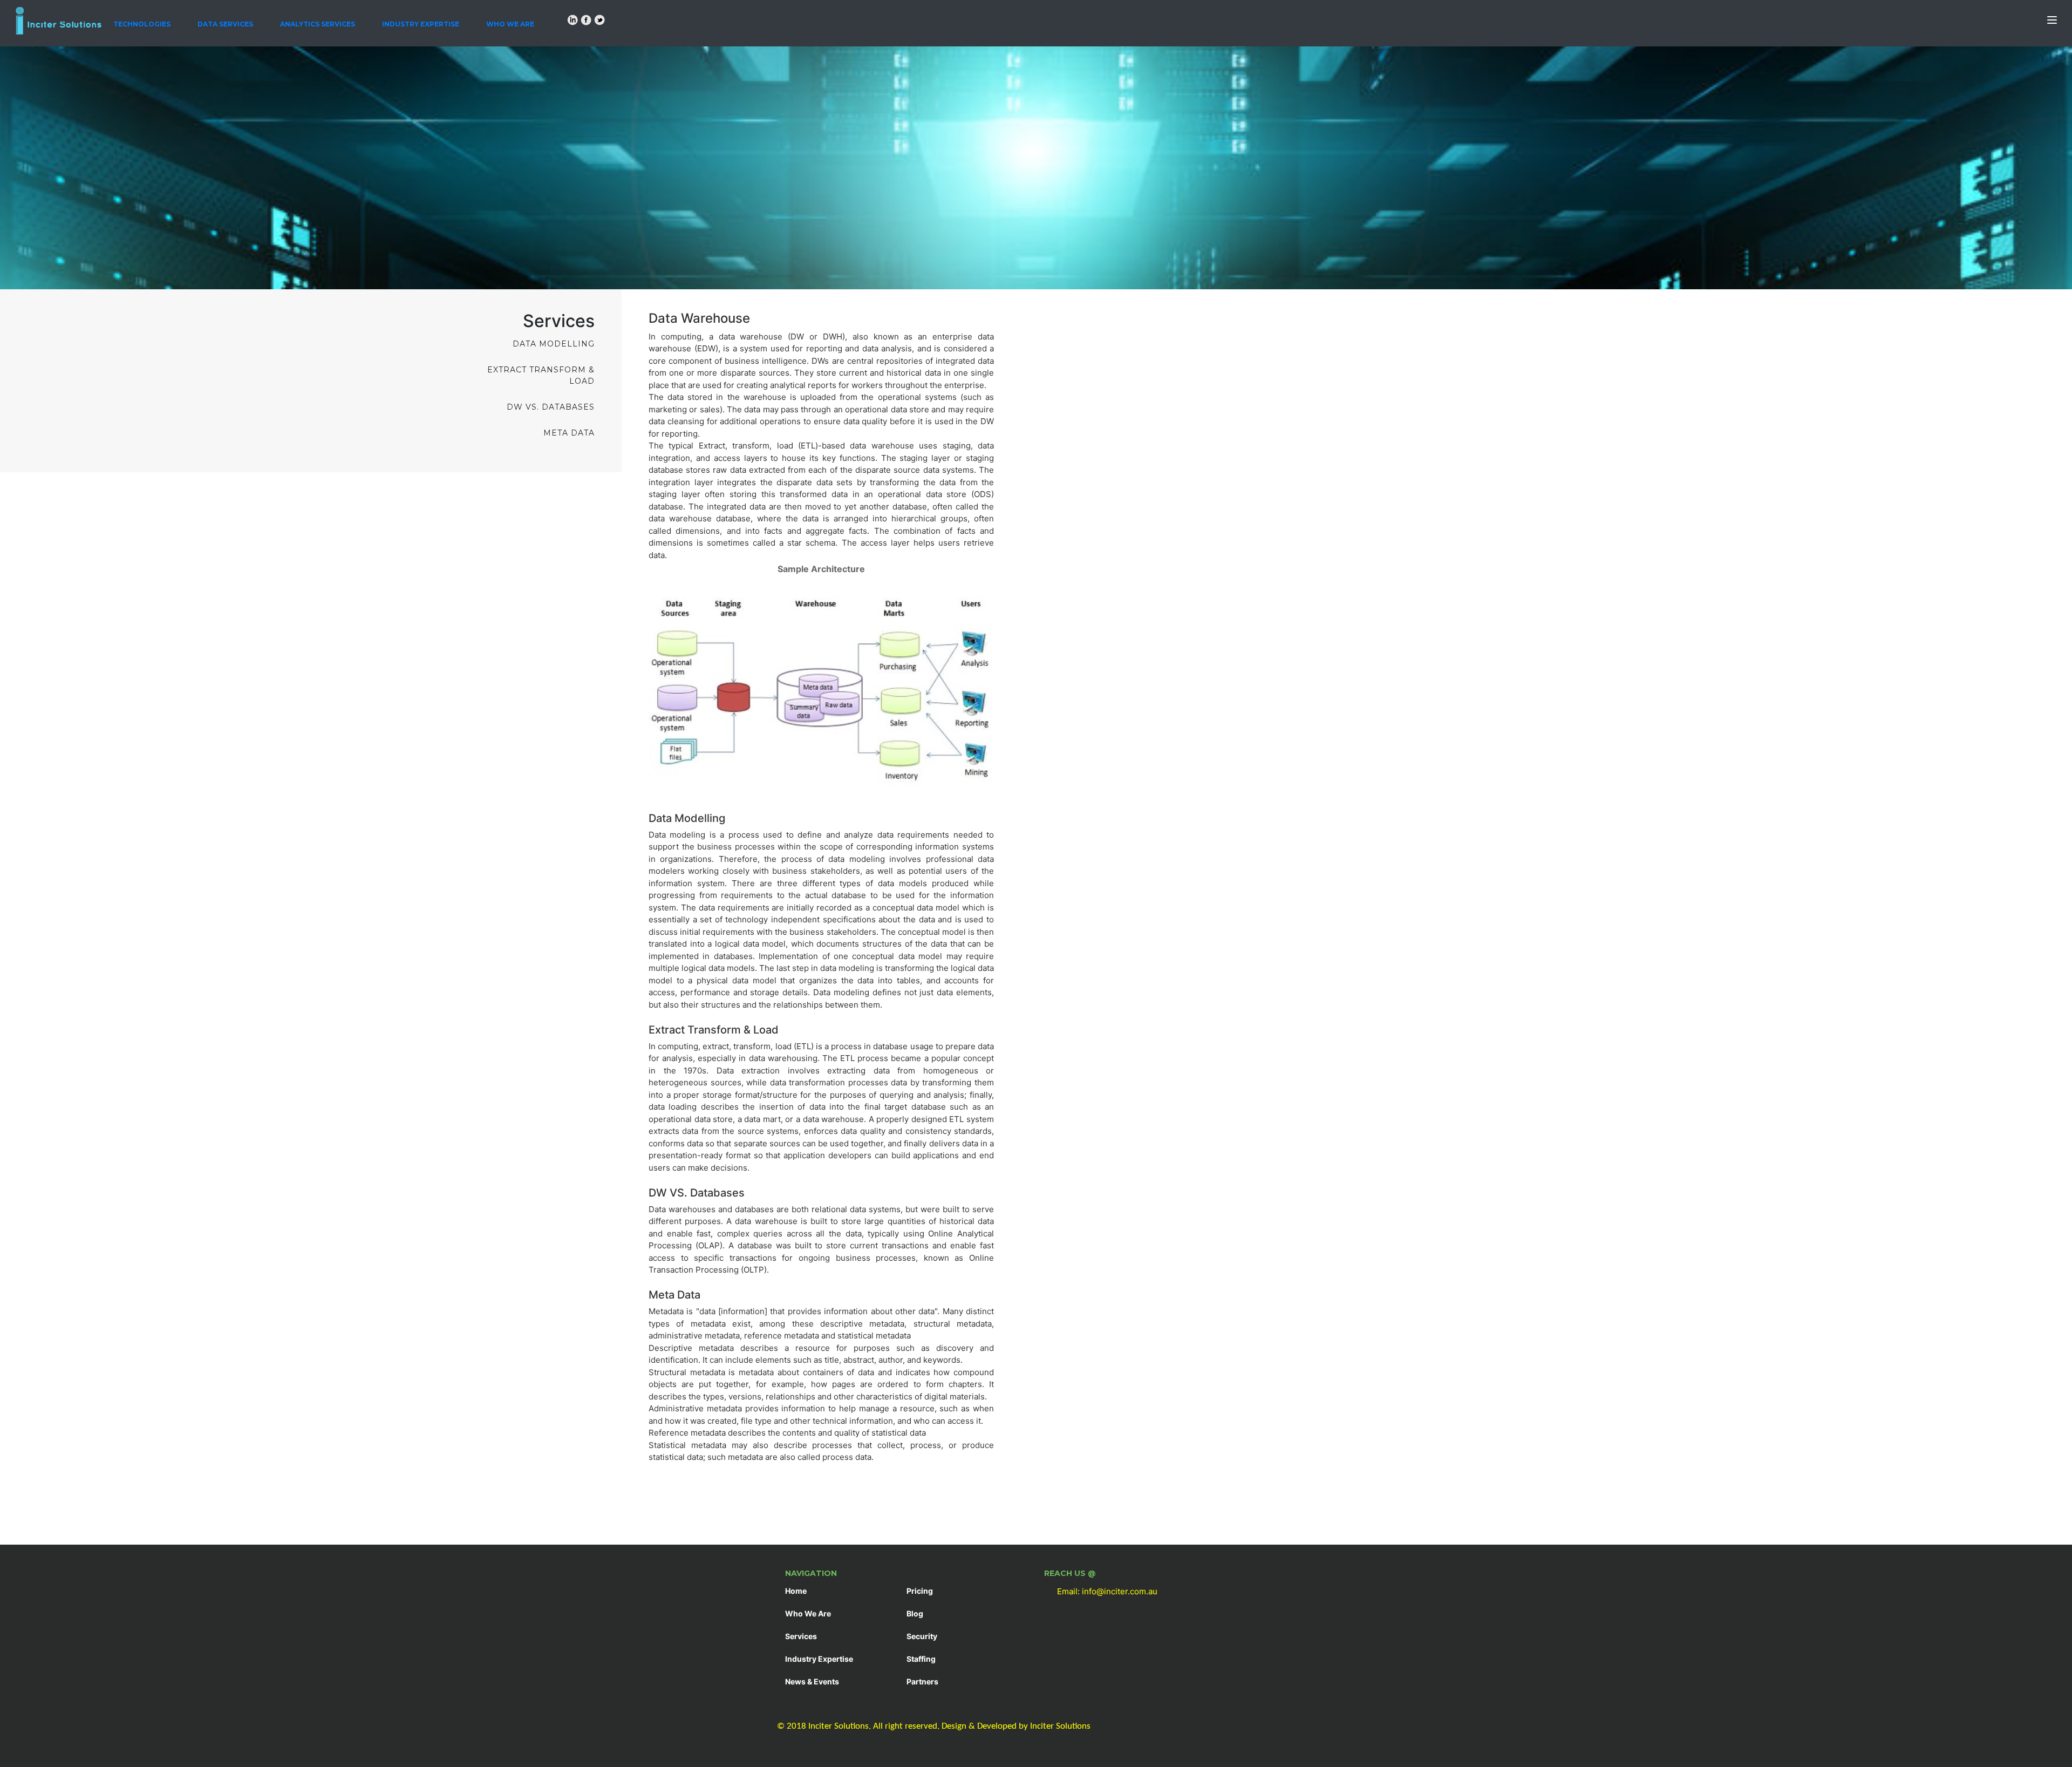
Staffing (921, 1659)
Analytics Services (318, 24)
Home (796, 1591)
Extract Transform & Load (541, 375)
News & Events (812, 1681)
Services (801, 1636)
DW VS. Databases (551, 407)
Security (922, 1636)
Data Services (225, 24)
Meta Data (569, 433)
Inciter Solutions (1060, 1726)
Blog (915, 1613)
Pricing (920, 1591)
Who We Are (510, 24)
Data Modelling (554, 344)
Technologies (142, 24)
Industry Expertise (421, 24)
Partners (922, 1681)
